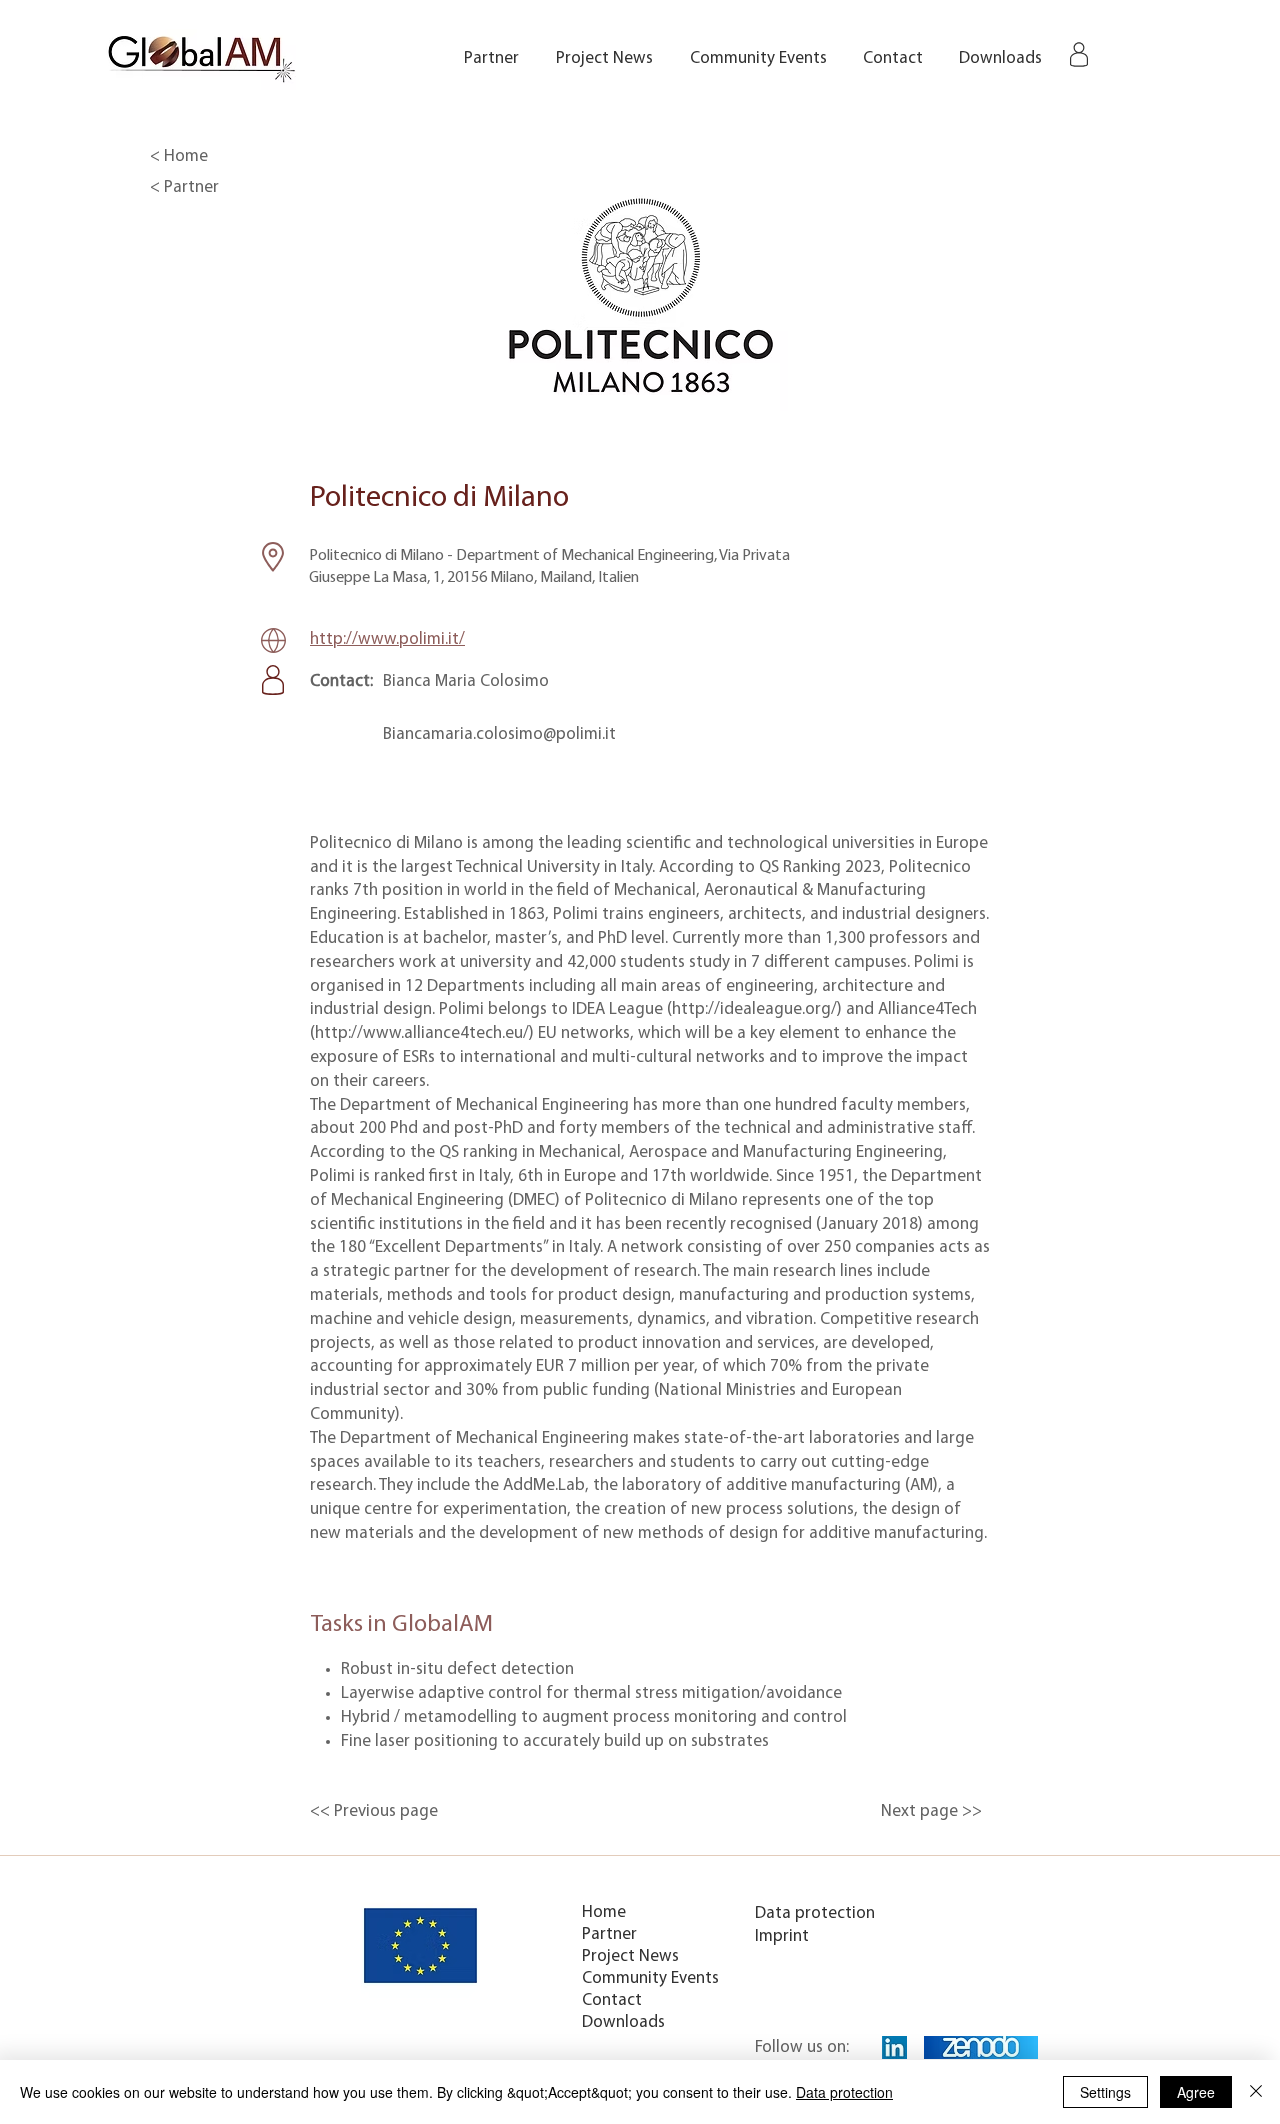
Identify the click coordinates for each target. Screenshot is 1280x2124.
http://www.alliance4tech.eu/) (424, 1033)
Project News (630, 1956)
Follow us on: (802, 2047)
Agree (1196, 2092)
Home (604, 1912)
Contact (612, 2000)
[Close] (1256, 2092)
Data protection (815, 1913)
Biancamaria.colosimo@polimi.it (499, 734)
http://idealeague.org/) (757, 1009)
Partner (609, 1934)
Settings (1105, 2092)
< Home (179, 156)
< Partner (184, 187)
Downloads (623, 2022)
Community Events (650, 1978)
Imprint (782, 1936)
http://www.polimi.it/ (387, 639)
